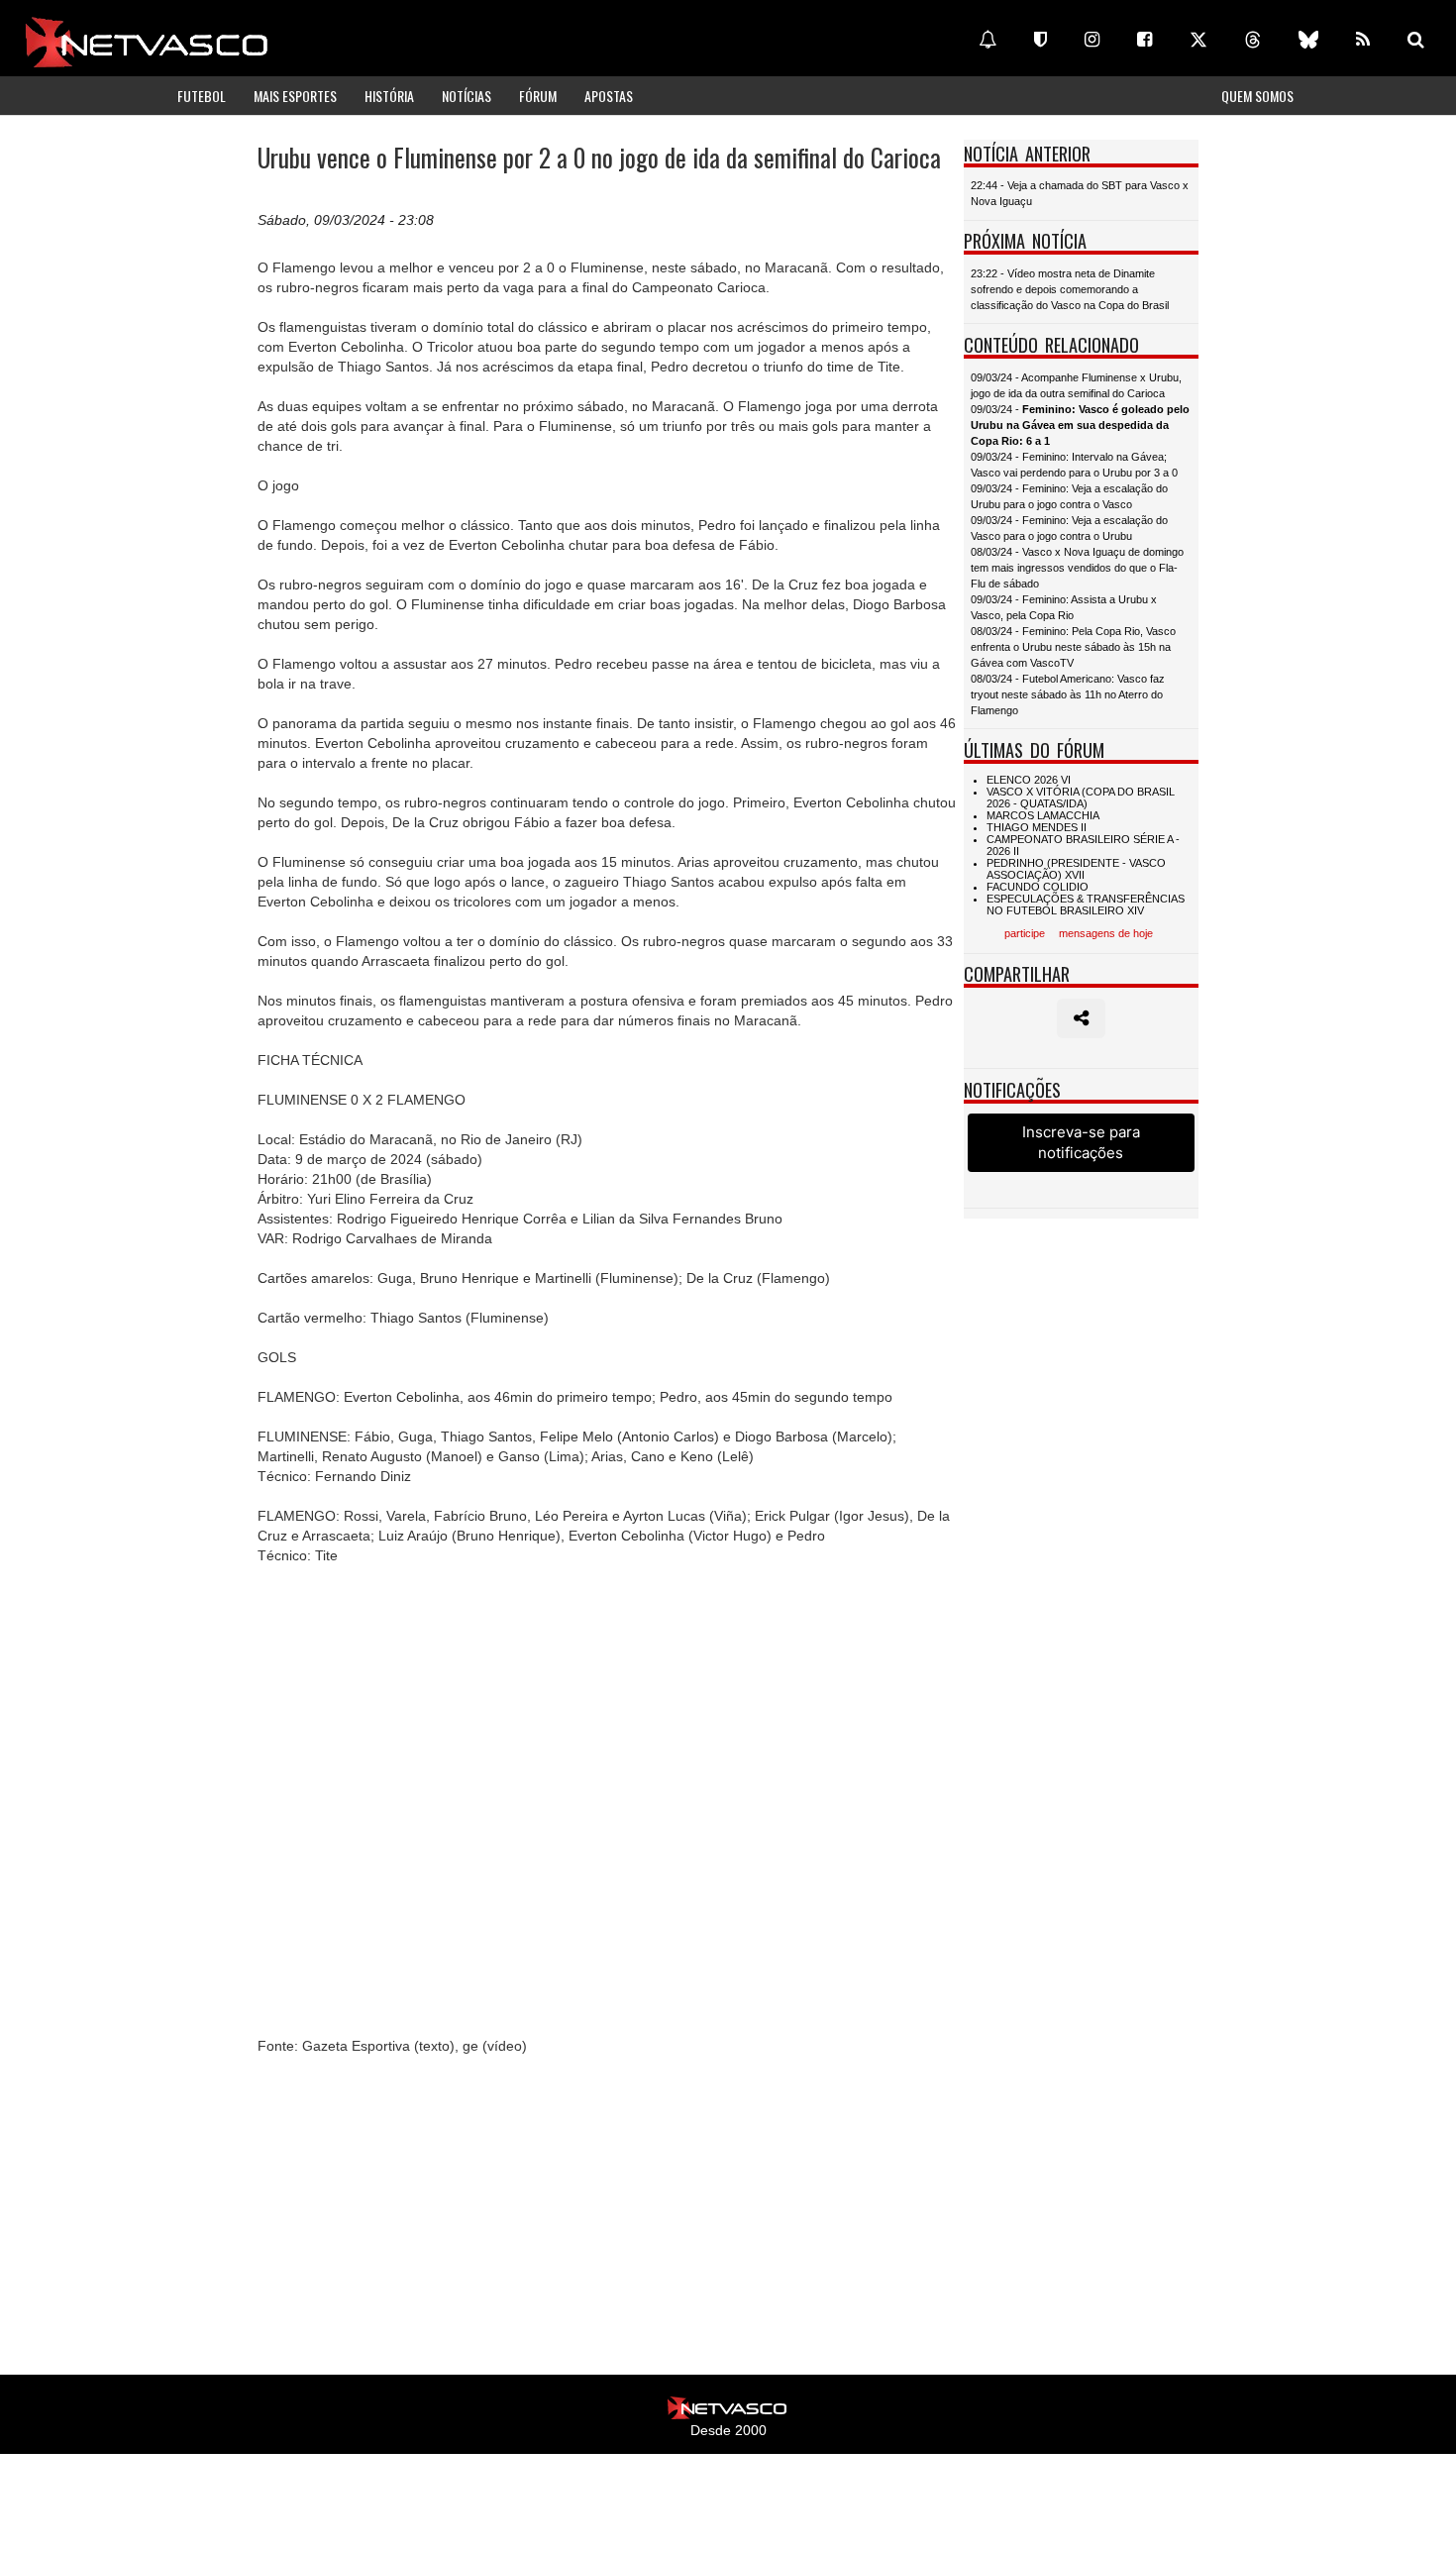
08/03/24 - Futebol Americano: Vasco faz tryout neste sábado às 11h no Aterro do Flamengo (1068, 694)
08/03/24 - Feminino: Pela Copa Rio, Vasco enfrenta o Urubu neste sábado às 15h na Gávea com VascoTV (1073, 647)
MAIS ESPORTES (295, 96)
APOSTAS (609, 96)
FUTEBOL (202, 96)
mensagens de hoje (1106, 933)
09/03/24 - (1080, 425)
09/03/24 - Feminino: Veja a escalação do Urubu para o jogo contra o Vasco (1069, 496)
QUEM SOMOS (1257, 96)
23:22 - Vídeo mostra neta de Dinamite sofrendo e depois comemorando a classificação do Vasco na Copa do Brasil (1070, 289)
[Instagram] (1092, 40)
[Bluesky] (1308, 40)
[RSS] (1363, 40)
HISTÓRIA (389, 96)
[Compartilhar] (1081, 1018)
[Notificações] (988, 40)
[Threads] (1253, 40)
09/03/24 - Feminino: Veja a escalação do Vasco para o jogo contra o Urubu (1069, 528)
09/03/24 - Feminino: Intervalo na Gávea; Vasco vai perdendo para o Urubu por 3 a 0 (1074, 465)
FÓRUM (538, 96)
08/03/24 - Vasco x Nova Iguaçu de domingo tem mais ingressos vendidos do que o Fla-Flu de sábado (1077, 568)
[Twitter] (1198, 40)
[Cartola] (1040, 40)
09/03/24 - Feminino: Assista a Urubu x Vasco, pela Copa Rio (1064, 607)
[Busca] (1416, 40)
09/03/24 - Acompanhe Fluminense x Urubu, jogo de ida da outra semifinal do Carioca (1076, 385)
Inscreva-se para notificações (1081, 1142)
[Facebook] (1144, 40)
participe (1025, 933)
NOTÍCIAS (467, 96)
